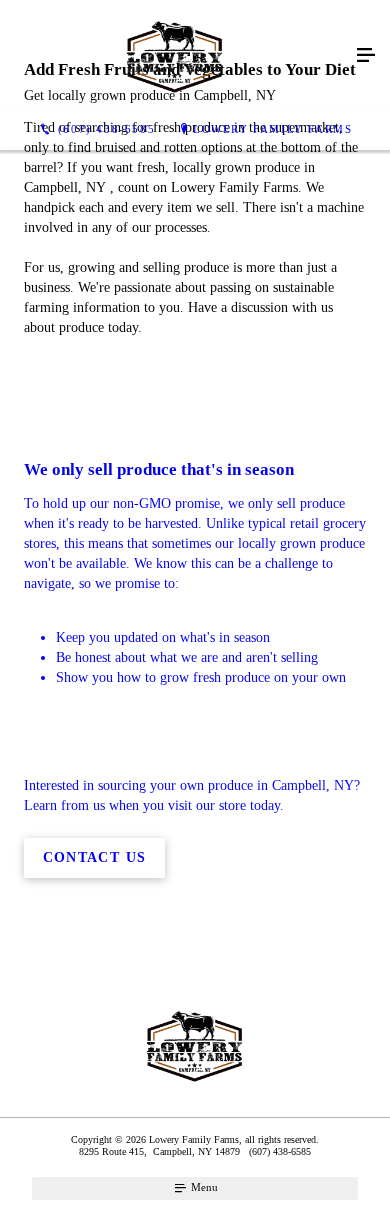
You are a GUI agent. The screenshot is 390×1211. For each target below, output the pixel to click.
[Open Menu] (366, 56)
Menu (203, 1187)
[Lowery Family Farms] (175, 56)
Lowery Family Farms (272, 129)
